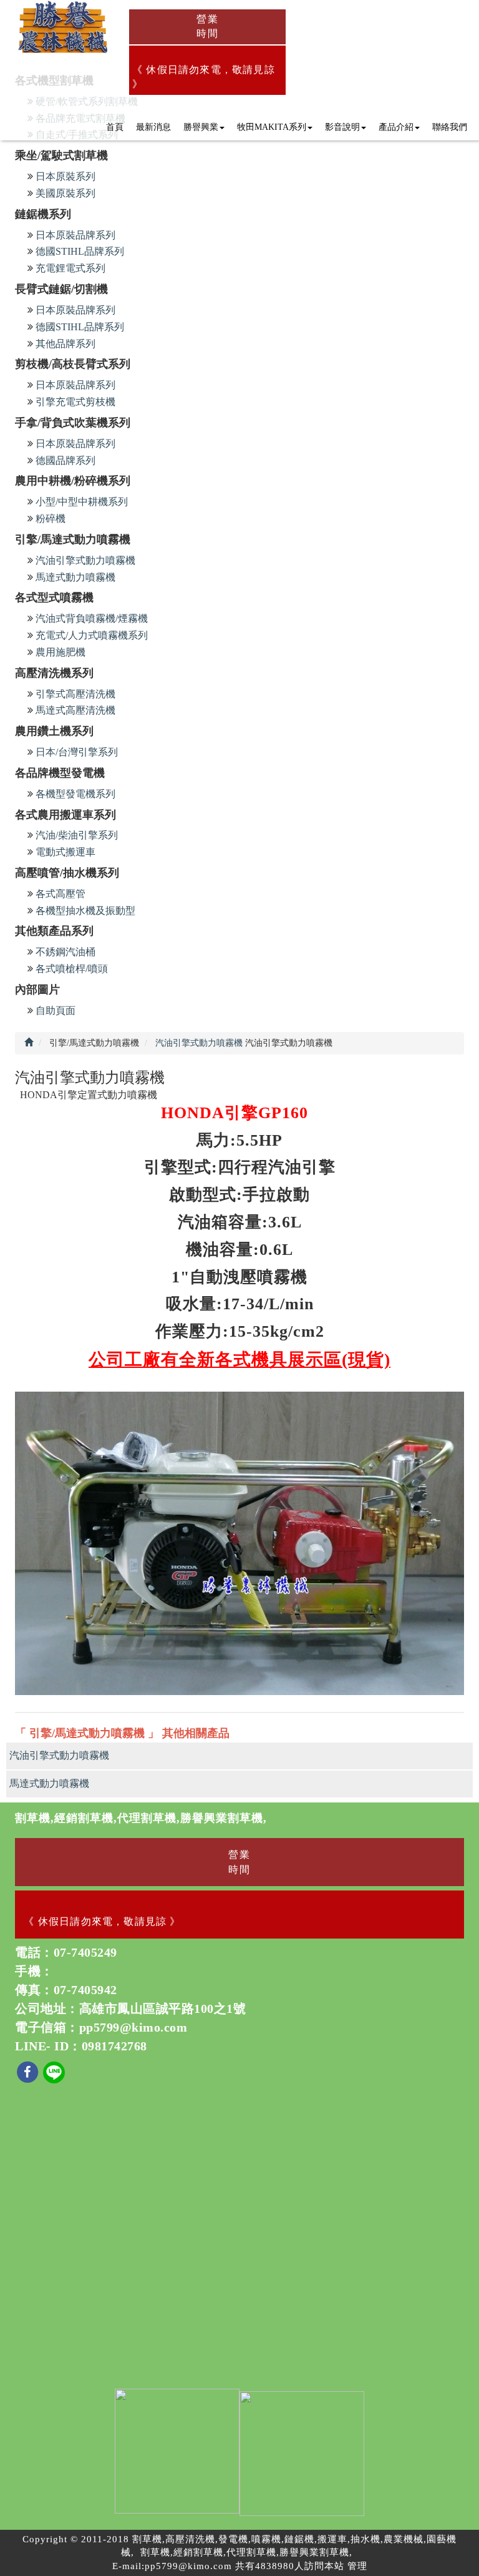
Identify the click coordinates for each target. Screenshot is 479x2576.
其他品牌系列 (65, 344)
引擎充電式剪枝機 (75, 402)
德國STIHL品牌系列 (80, 251)
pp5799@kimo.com (133, 2027)
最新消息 (153, 127)
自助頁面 (56, 1010)
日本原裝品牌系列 (75, 235)
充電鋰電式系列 (70, 268)
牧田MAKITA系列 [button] (272, 127)
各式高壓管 (60, 894)
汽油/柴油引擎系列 (77, 835)
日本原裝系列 (65, 176)
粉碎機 (51, 519)
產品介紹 (396, 127)
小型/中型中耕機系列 (82, 502)
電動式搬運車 (65, 852)
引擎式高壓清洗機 (75, 694)
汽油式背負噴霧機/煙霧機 (92, 618)
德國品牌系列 (65, 460)
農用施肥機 (60, 652)
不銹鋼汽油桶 (65, 952)
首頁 (115, 127)
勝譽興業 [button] (201, 127)
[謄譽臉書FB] (29, 2072)
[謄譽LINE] (54, 2072)
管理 (357, 2566)
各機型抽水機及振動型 (85, 911)
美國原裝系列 (65, 193)
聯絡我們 (450, 127)
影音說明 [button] (342, 127)
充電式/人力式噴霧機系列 (92, 635)
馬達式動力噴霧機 (75, 577)
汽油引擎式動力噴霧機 (85, 560)
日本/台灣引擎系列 (77, 752)
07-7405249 (85, 1952)
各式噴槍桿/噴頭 (72, 969)
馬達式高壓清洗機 (75, 710)
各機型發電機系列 (75, 794)
